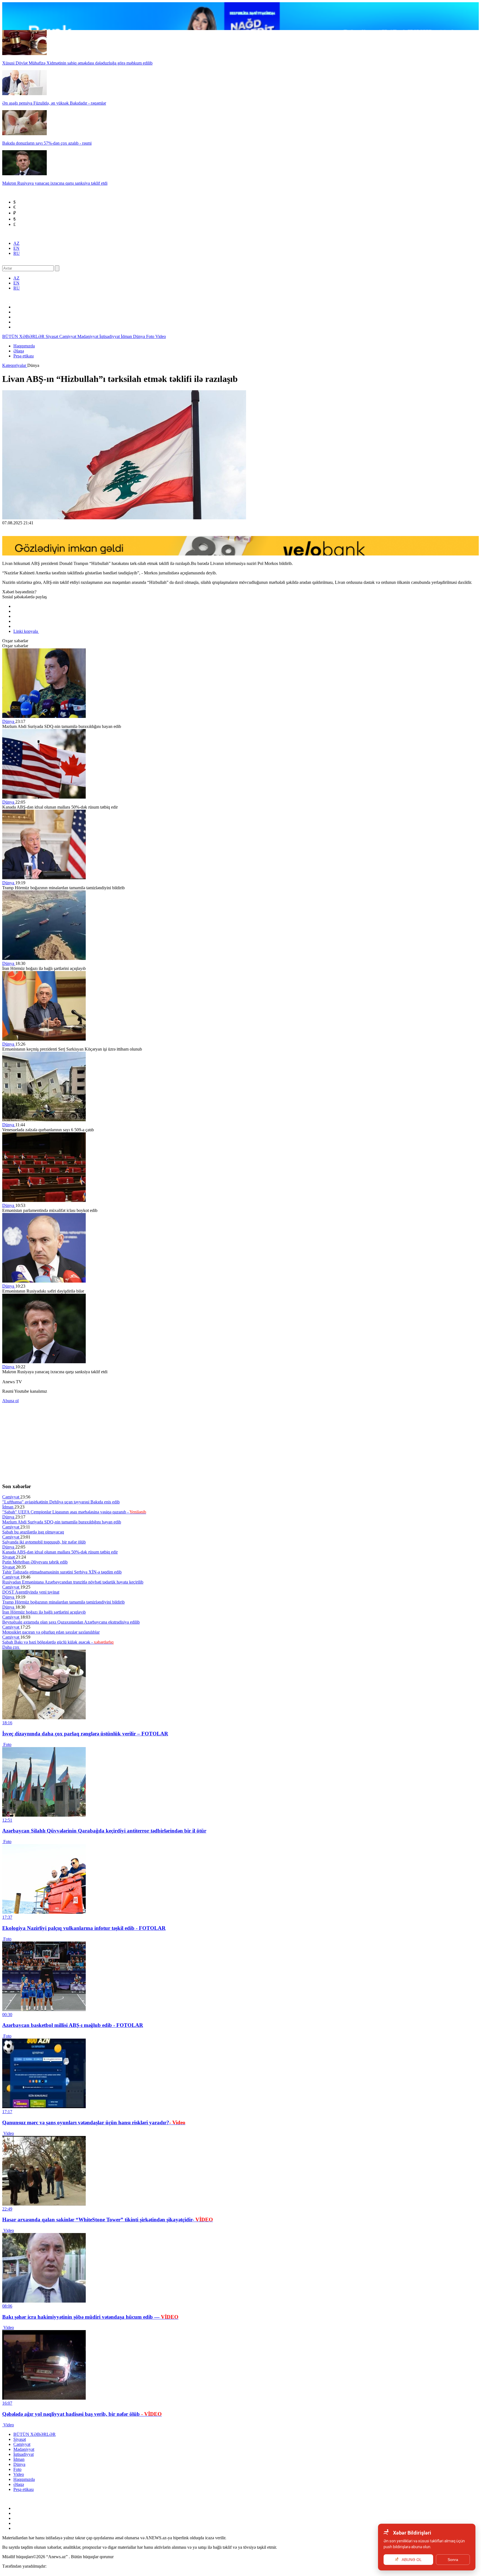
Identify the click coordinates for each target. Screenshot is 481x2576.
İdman (127, 336)
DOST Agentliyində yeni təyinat (31, 1592)
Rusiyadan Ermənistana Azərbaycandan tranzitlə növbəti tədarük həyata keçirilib (73, 1582)
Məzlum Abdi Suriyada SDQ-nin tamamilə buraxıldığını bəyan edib (62, 1522)
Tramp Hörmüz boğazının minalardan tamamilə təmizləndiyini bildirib (63, 1602)
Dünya (140, 336)
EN (16, 248)
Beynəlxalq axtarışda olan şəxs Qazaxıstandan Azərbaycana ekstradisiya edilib (71, 1622)
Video (161, 336)
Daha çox (11, 1647)
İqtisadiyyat (110, 336)
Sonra (453, 2560)
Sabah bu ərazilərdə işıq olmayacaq (33, 1532)
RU (17, 253)
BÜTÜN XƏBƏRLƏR (24, 336)
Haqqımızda (24, 346)
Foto (151, 336)
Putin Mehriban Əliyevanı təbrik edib (35, 1562)
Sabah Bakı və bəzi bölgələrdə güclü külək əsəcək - (58, 1642)
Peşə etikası (24, 356)
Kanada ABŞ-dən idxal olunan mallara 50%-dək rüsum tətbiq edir (60, 1552)
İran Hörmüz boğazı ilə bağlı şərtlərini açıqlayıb (44, 1612)
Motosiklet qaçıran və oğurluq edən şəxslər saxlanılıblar (51, 1632)
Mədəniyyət (88, 336)
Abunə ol (10, 1401)
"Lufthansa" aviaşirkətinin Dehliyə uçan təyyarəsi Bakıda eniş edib (61, 1502)
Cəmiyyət (68, 336)
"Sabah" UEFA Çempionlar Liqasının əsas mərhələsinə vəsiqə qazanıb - (74, 1512)
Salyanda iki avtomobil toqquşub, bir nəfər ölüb (44, 1542)
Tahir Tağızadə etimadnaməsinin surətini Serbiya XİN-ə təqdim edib (62, 1572)
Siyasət (52, 336)
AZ (16, 243)
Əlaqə (19, 351)
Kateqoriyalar (15, 365)
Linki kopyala (26, 631)
